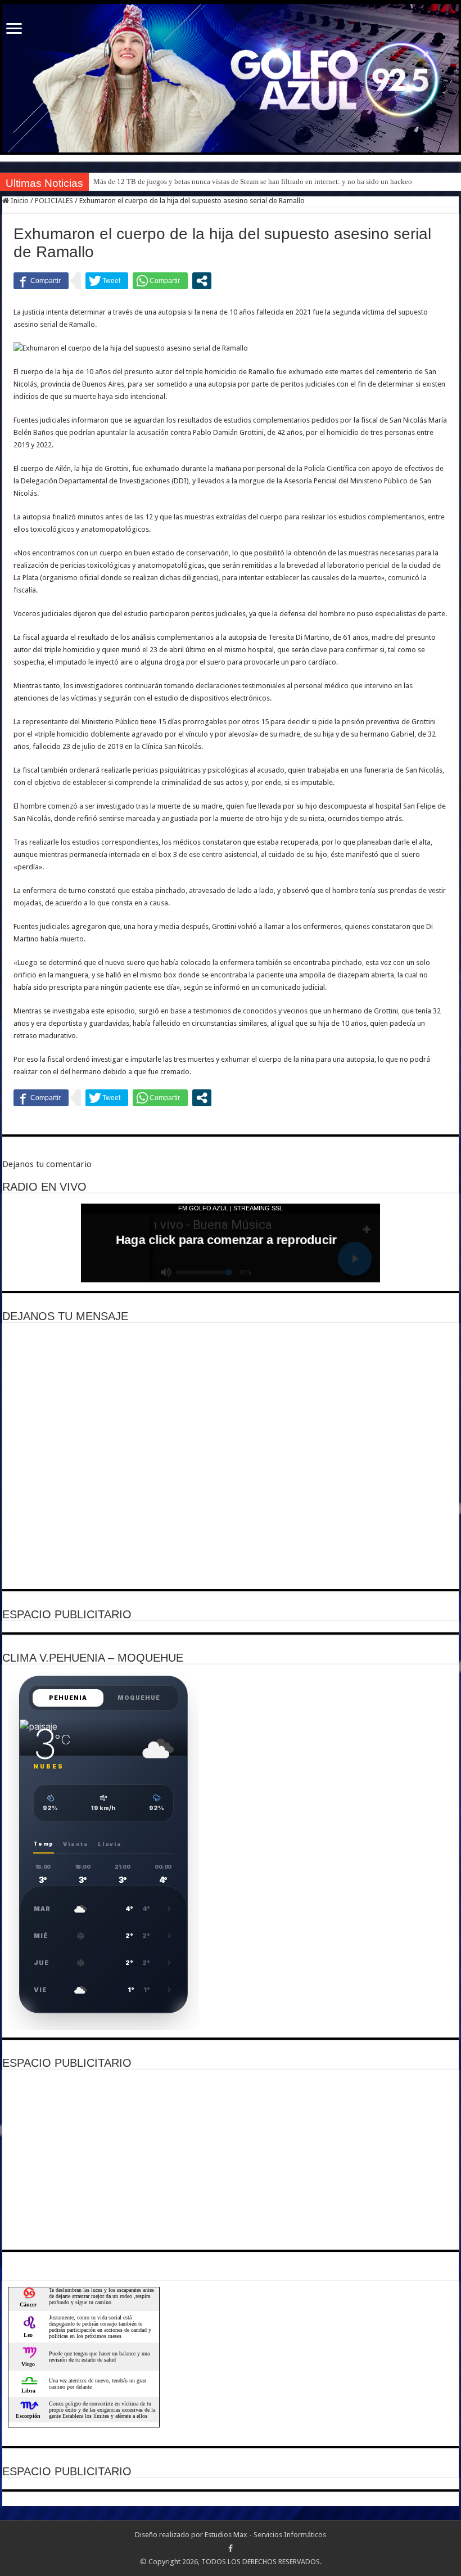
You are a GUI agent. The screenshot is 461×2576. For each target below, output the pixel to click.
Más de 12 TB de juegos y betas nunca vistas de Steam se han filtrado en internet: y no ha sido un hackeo (253, 181)
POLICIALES (54, 201)
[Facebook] (231, 2548)
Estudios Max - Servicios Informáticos (265, 2535)
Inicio (19, 201)
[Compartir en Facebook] (41, 281)
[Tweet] (107, 281)
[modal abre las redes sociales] (202, 281)
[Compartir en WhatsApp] (160, 281)
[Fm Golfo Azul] (231, 78)
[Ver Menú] (14, 30)
